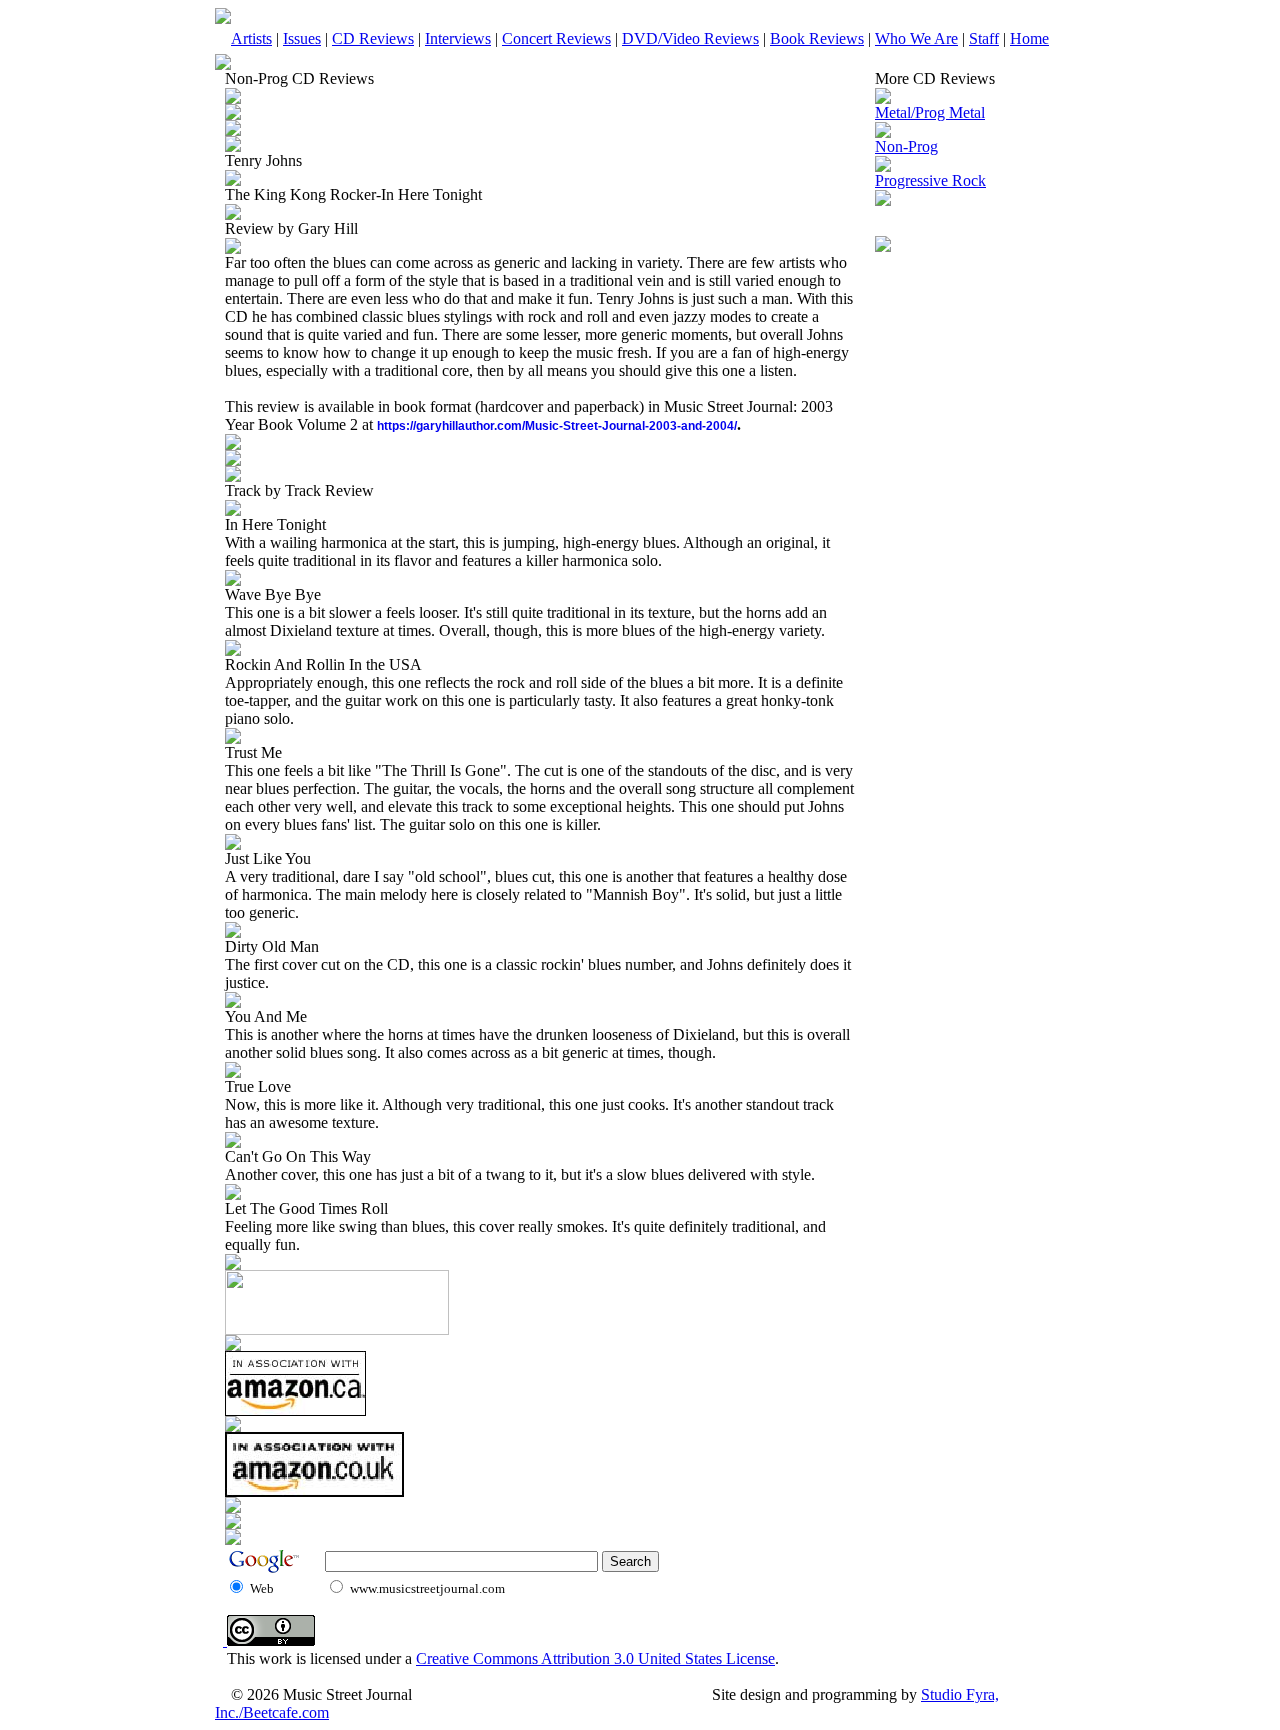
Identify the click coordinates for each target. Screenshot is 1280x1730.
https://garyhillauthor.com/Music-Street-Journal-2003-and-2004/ (557, 426)
